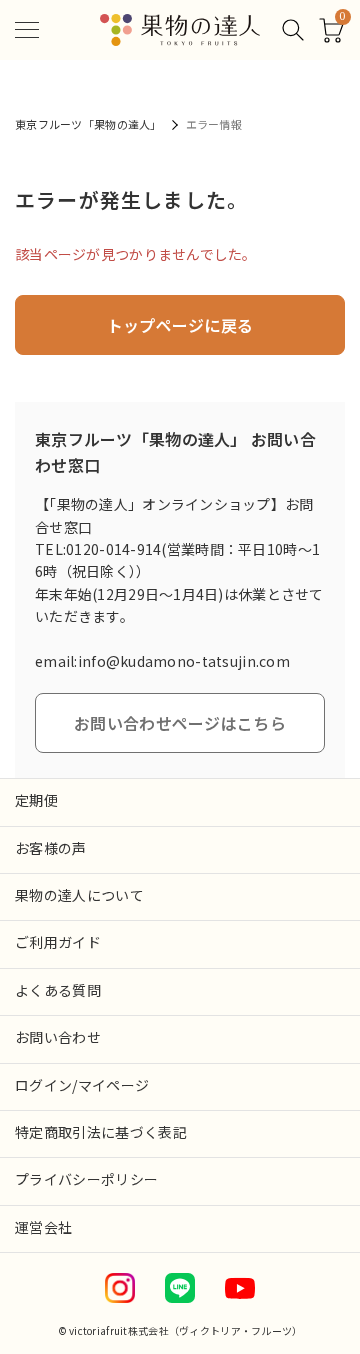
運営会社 (43, 1227)
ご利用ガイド (58, 942)
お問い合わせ (58, 1037)
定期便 (36, 800)
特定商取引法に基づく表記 (101, 1132)
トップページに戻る (180, 325)
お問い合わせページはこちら (180, 723)
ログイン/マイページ (82, 1085)
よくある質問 (58, 990)
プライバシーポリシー (87, 1179)
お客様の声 (51, 848)
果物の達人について (79, 895)
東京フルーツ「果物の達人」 (88, 124)
